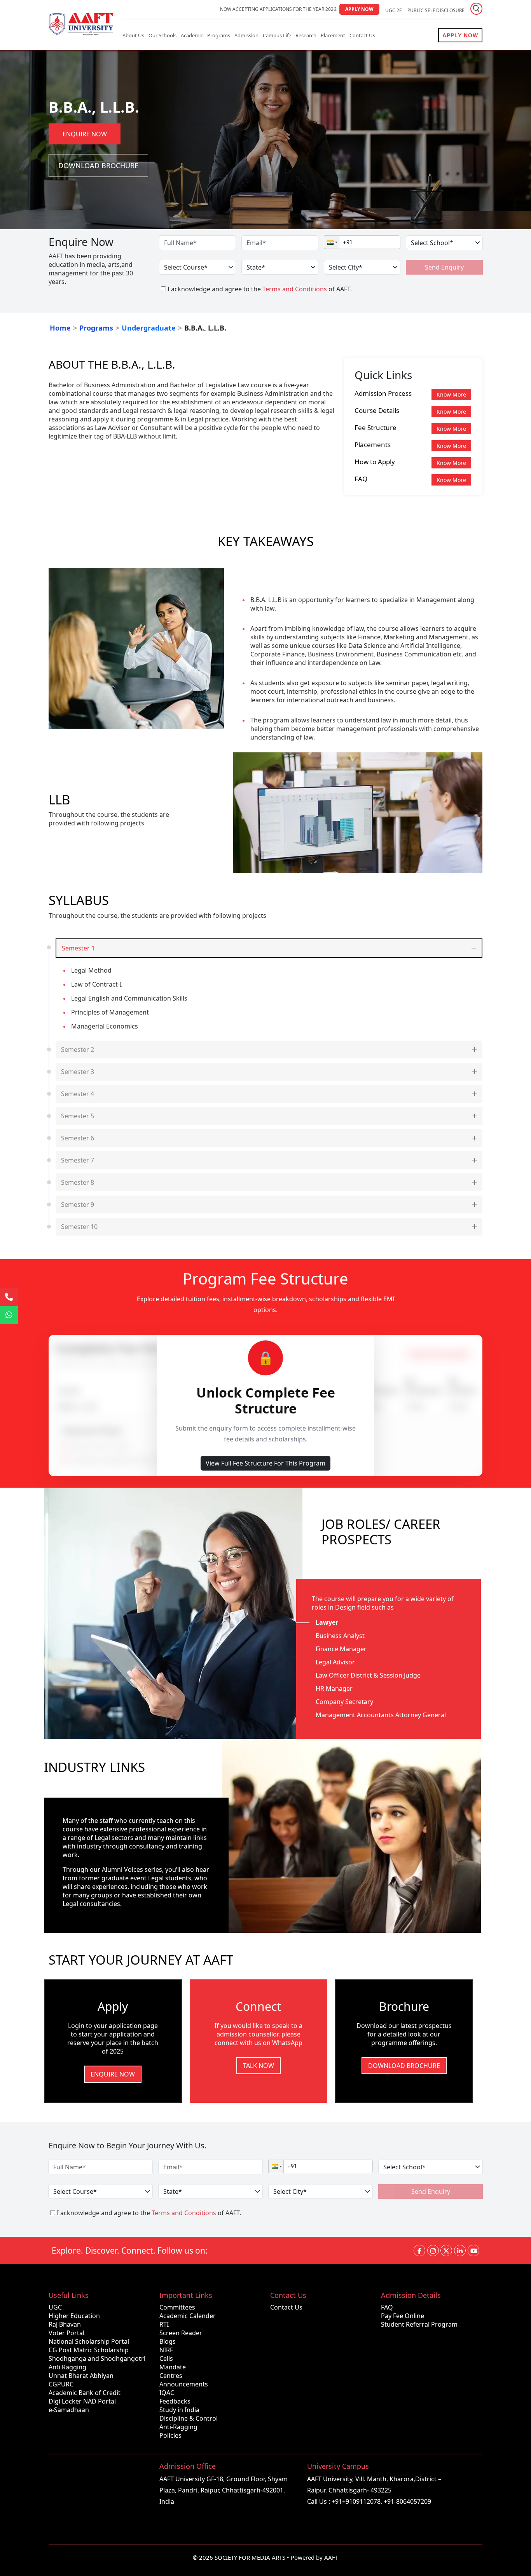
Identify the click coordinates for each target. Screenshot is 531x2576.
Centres (171, 2376)
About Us (133, 35)
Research (306, 35)
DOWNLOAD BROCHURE (404, 2066)
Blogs (168, 2341)
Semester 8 (78, 1182)
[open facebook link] (419, 2251)
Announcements (184, 2384)
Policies (170, 2435)
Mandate (173, 2367)
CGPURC (61, 2384)
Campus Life (277, 35)
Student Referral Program (419, 2324)
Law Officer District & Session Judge (368, 1675)
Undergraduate (149, 328)
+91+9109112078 (356, 2501)
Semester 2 (78, 1050)
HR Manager (334, 1688)
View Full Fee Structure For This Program (265, 1463)
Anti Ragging (67, 2367)
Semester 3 (78, 1072)
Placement (333, 35)
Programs (219, 35)
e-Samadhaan (69, 2410)
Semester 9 (78, 1204)
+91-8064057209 (407, 2501)
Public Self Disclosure (436, 10)
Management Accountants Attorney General (381, 1715)
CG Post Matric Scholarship (89, 2350)
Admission (246, 35)
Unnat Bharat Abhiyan (81, 2376)
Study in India (179, 2410)
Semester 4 (78, 1094)
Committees (177, 2307)
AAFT (331, 2557)
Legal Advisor (335, 1662)
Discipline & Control (189, 2418)
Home (60, 328)
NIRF (166, 2350)
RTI (164, 2324)
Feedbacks (175, 2401)
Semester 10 (79, 1227)
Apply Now (359, 9)
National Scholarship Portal (89, 2341)
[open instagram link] (433, 2251)
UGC (55, 2307)
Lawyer (327, 1622)
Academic (192, 35)
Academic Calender (188, 2316)
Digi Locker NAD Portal (82, 2401)
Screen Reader (181, 2333)
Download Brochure (98, 165)
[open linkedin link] (460, 2251)
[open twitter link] (446, 2251)
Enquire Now (85, 134)
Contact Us (362, 35)
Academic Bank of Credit (85, 2393)
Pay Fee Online (403, 2316)
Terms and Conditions (295, 289)
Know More (451, 394)
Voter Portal (66, 2333)
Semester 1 (78, 948)
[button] (332, 242)
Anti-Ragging (178, 2427)
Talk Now (259, 2066)
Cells (166, 2358)
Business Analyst (340, 1636)
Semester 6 (78, 1138)
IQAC (167, 2393)
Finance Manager (341, 1649)
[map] (99, 2493)
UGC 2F (393, 10)
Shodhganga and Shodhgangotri (97, 2358)
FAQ (387, 2307)
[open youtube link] (473, 2251)
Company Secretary (344, 1702)
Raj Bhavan (65, 2324)
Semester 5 (78, 1116)
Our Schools (162, 35)
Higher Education (74, 2316)
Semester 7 (78, 1160)
